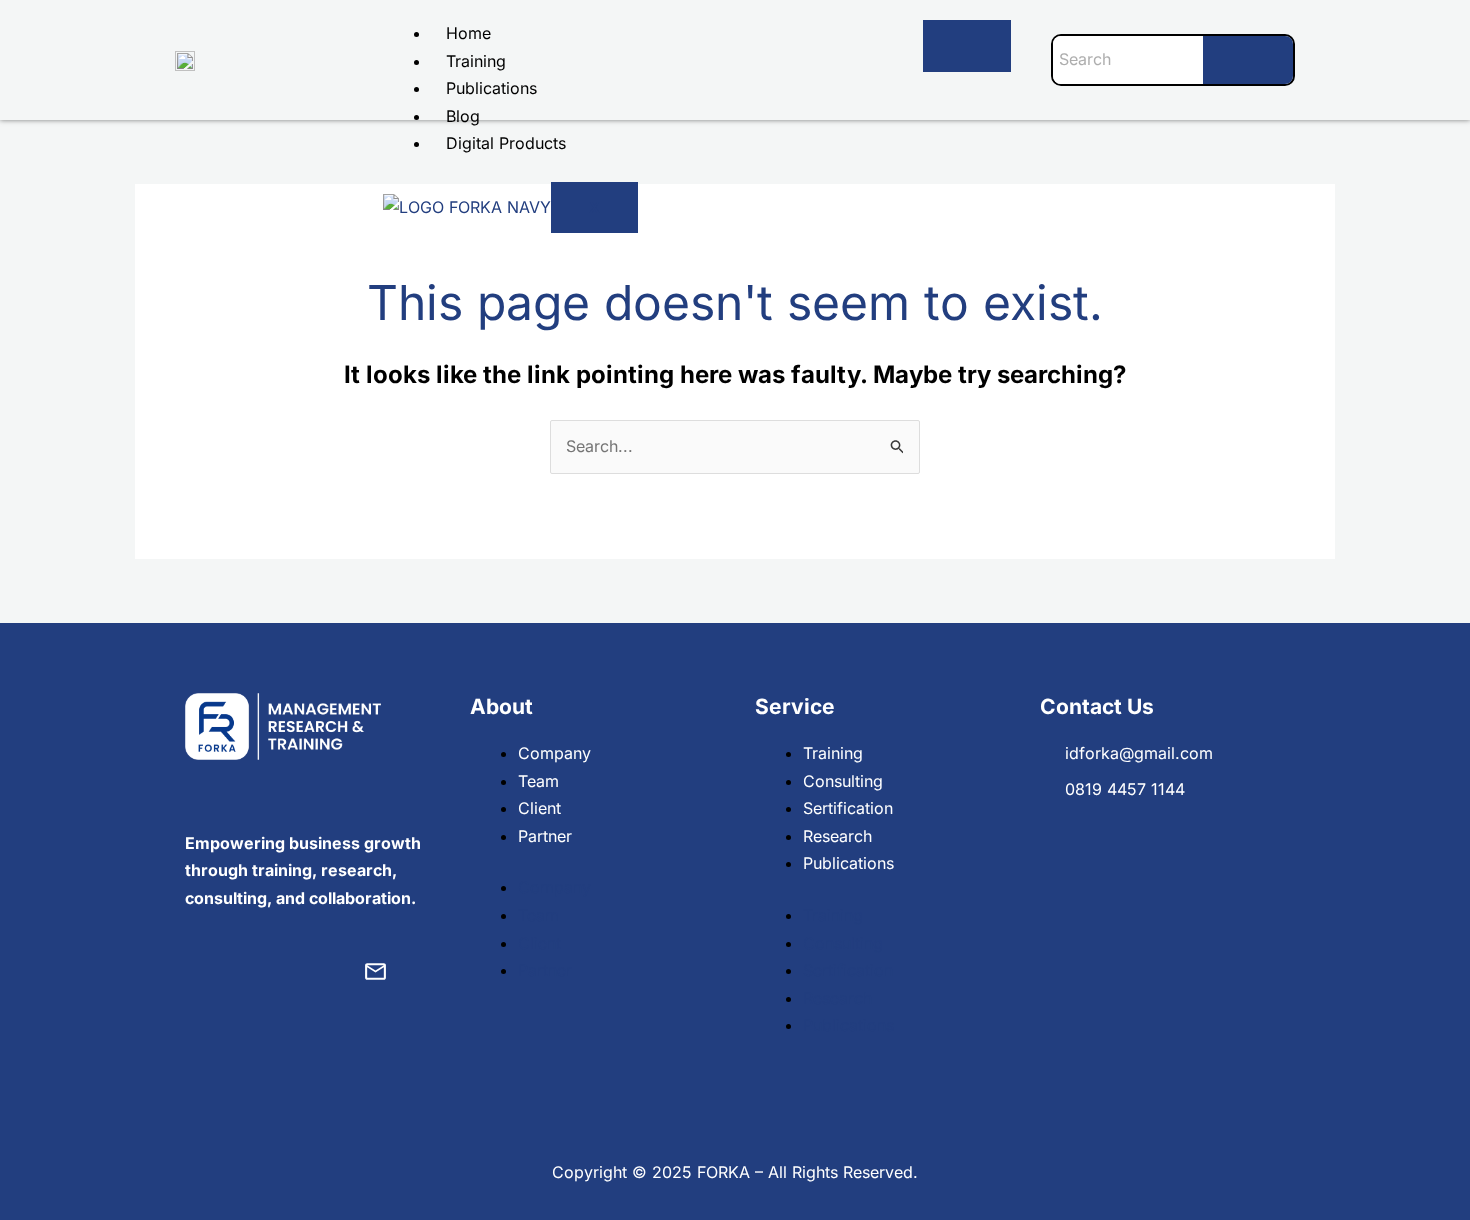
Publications (491, 88)
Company (554, 753)
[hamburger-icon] (967, 46)
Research (837, 836)
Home (468, 33)
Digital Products (506, 143)
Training (476, 61)
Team (538, 781)
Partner (545, 836)
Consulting (843, 781)
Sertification (848, 808)
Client (539, 808)
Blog (463, 116)
